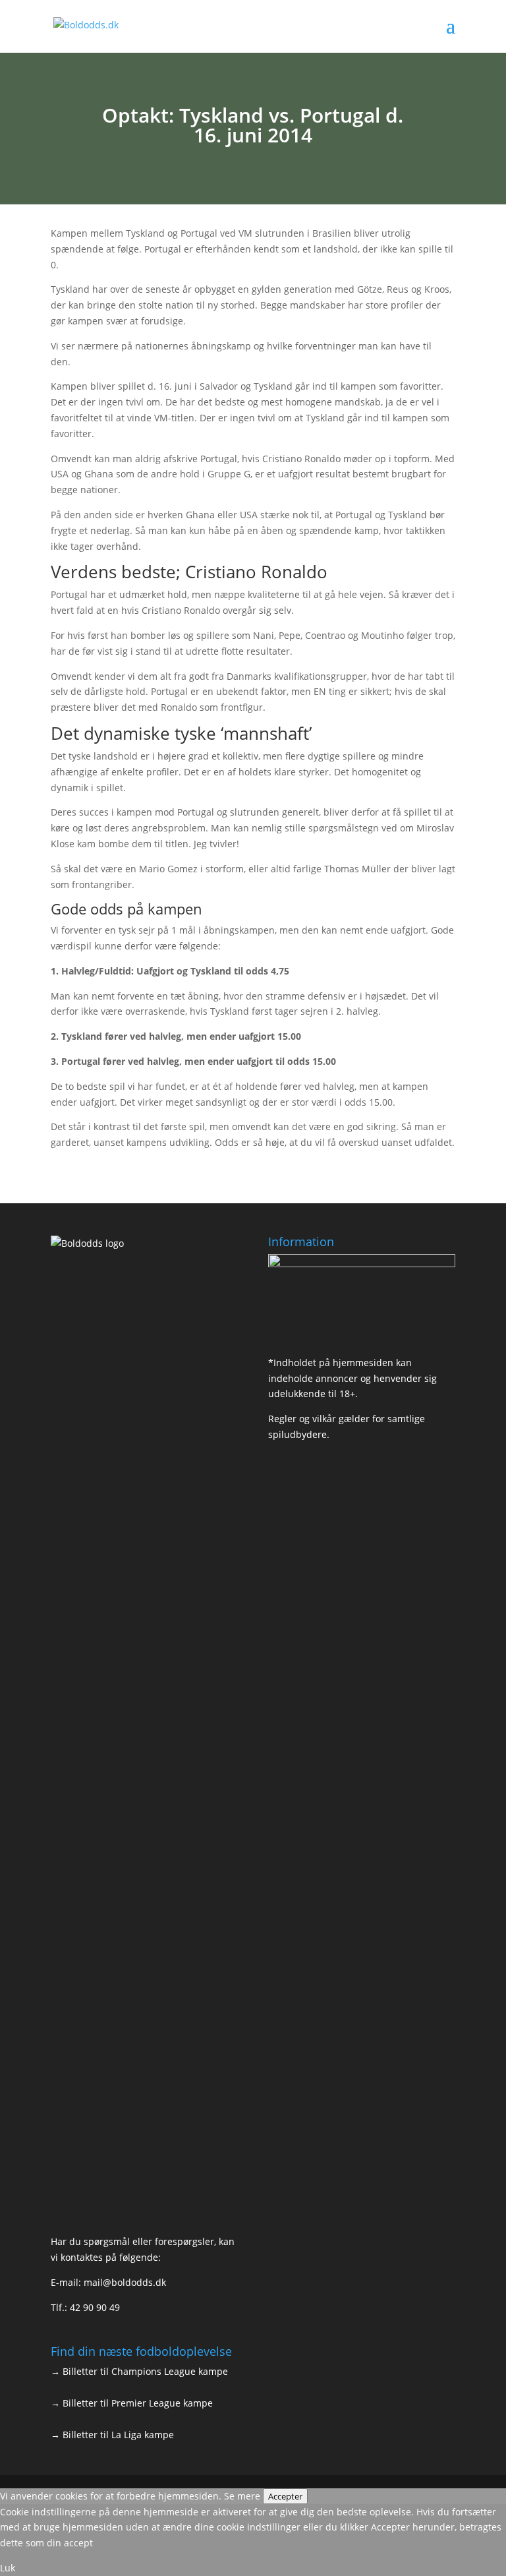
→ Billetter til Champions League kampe (139, 2371)
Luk (8, 2568)
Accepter (285, 2496)
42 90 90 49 (95, 2307)
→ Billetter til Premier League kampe (132, 2403)
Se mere (242, 2496)
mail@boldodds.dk (125, 2282)
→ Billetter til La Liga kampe (112, 2435)
